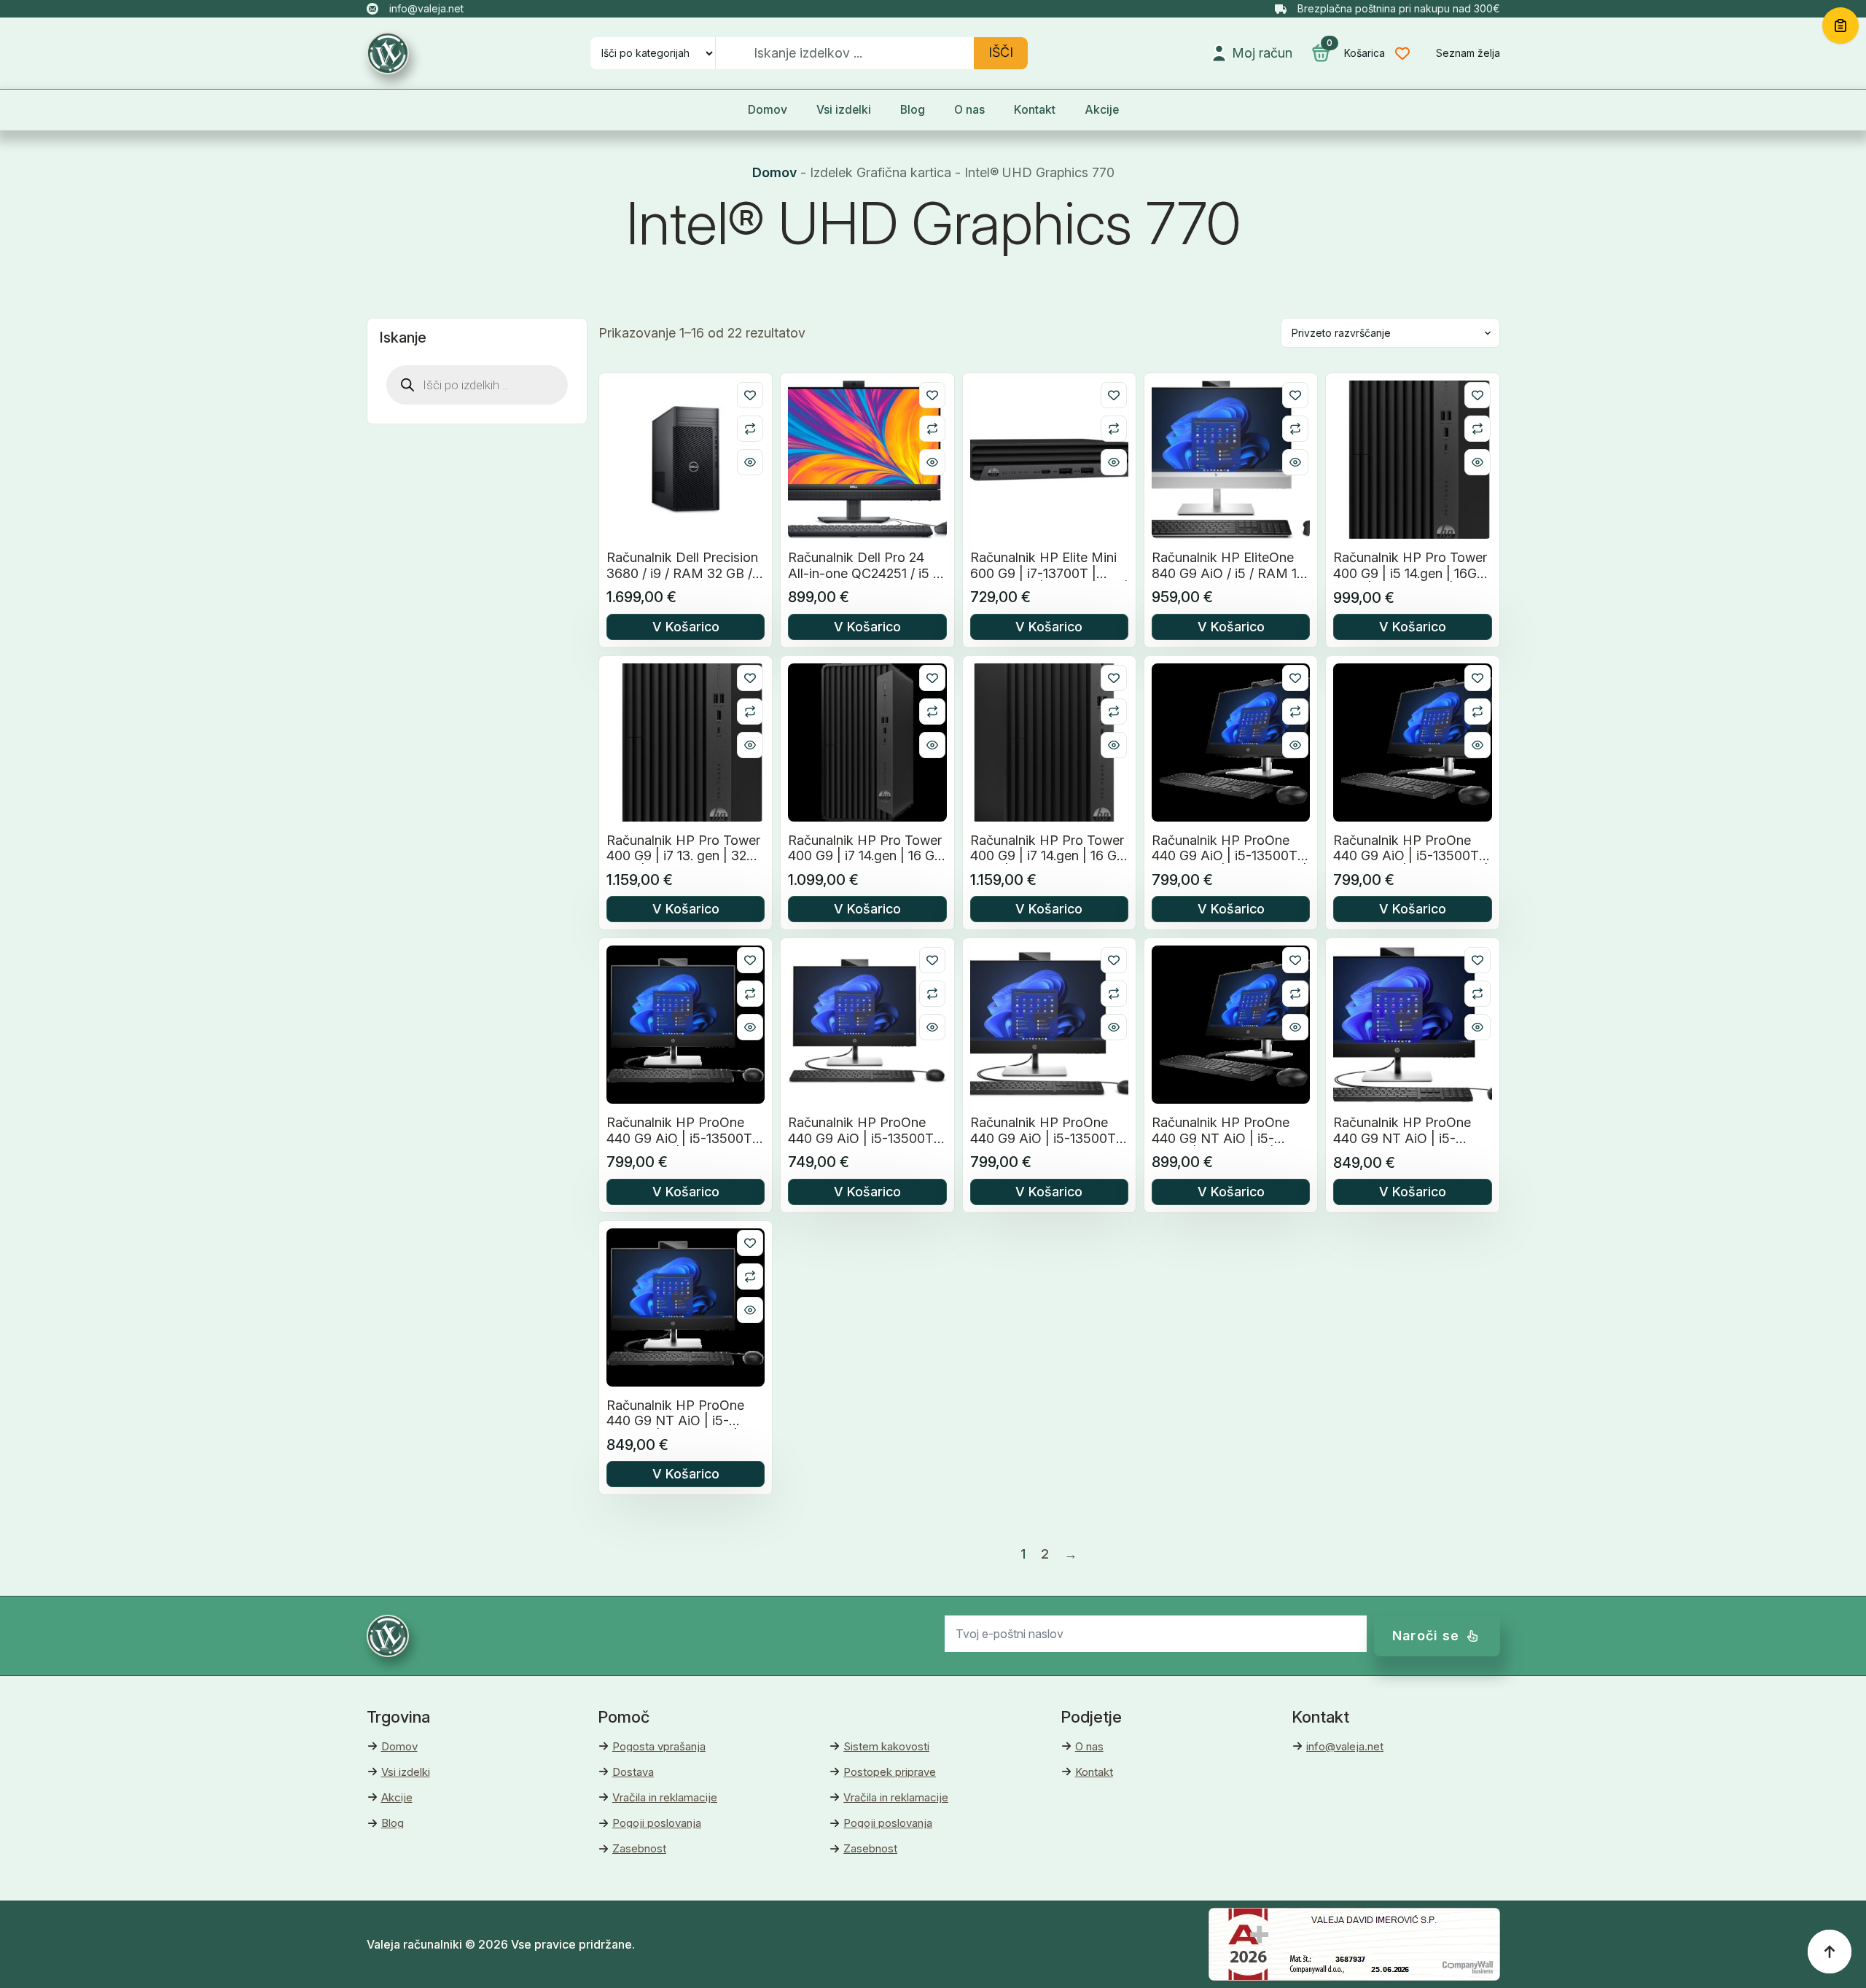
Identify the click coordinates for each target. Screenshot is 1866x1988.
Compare (750, 429)
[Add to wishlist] (750, 395)
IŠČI (1001, 52)
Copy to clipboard (1840, 26)
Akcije (1102, 110)
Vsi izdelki (844, 110)
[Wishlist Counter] (1413, 53)
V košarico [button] (686, 627)
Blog (913, 110)
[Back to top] (1830, 1952)
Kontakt (1035, 110)
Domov (768, 110)
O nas (969, 110)
